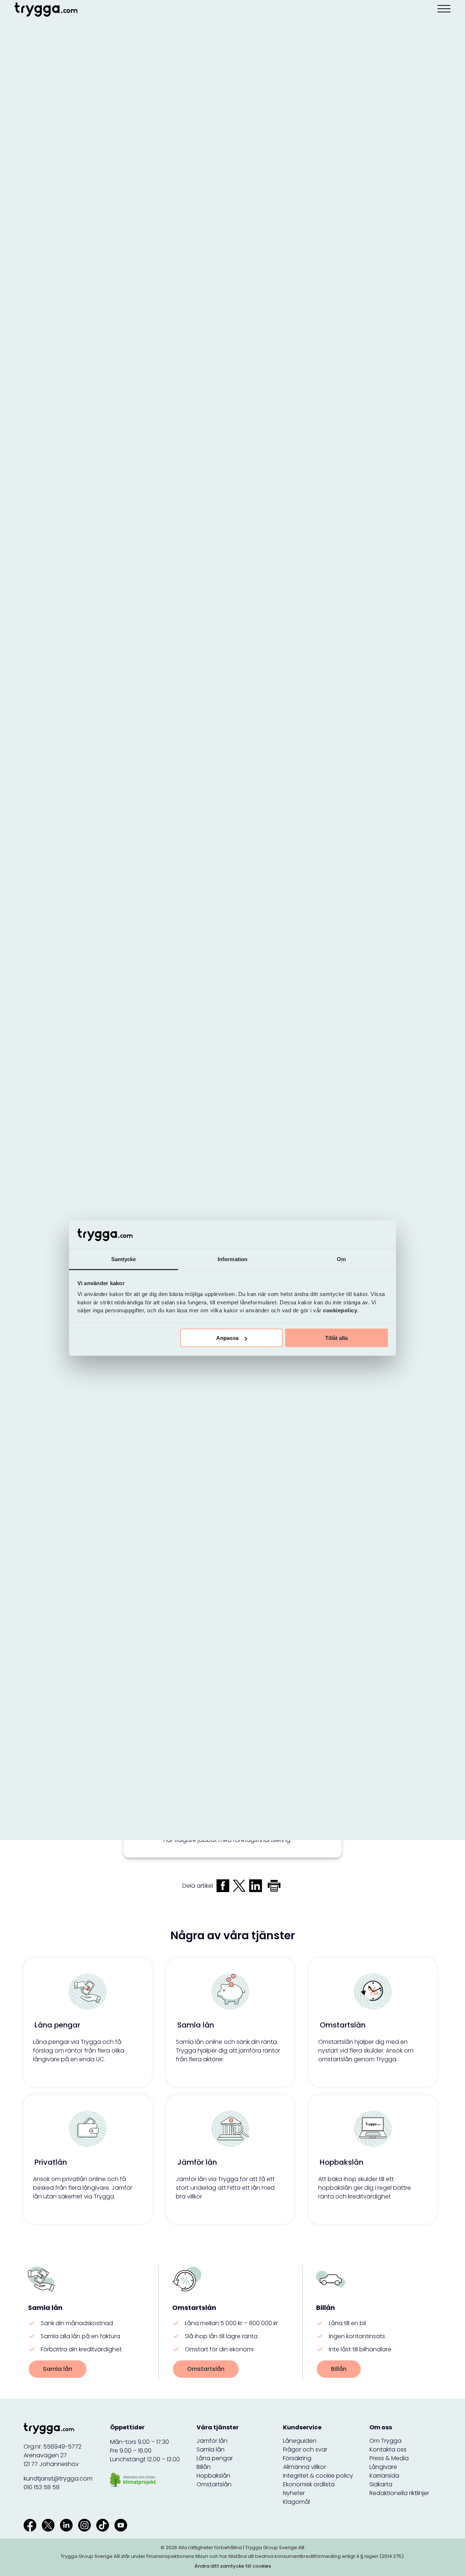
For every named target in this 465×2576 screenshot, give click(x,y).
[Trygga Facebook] (30, 2525)
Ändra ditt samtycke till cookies (233, 2566)
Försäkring (297, 2458)
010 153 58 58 (42, 2487)
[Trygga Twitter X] (48, 2525)
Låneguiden (300, 2441)
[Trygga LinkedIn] (66, 2525)
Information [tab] (232, 1259)
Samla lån (58, 2369)
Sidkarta (381, 2484)
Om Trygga (385, 2441)
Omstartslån (206, 2369)
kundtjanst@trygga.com (58, 2479)
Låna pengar (215, 2458)
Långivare (383, 2467)
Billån (339, 2369)
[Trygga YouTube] (121, 2525)
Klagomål (296, 2502)
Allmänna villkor (304, 2467)
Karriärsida (384, 2476)
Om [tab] (341, 1259)
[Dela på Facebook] (223, 1886)
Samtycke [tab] (124, 1259)
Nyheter (294, 2493)
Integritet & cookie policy (318, 2476)
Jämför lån (212, 2441)
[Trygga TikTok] (103, 2525)
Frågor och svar (305, 2449)
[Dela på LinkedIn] (256, 1886)
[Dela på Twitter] (239, 1886)
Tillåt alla (336, 1338)
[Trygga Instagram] (84, 2525)
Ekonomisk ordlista (309, 2484)
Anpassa (227, 1338)
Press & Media (389, 2458)
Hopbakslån (213, 2476)
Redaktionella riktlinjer (399, 2493)
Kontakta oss (388, 2449)
